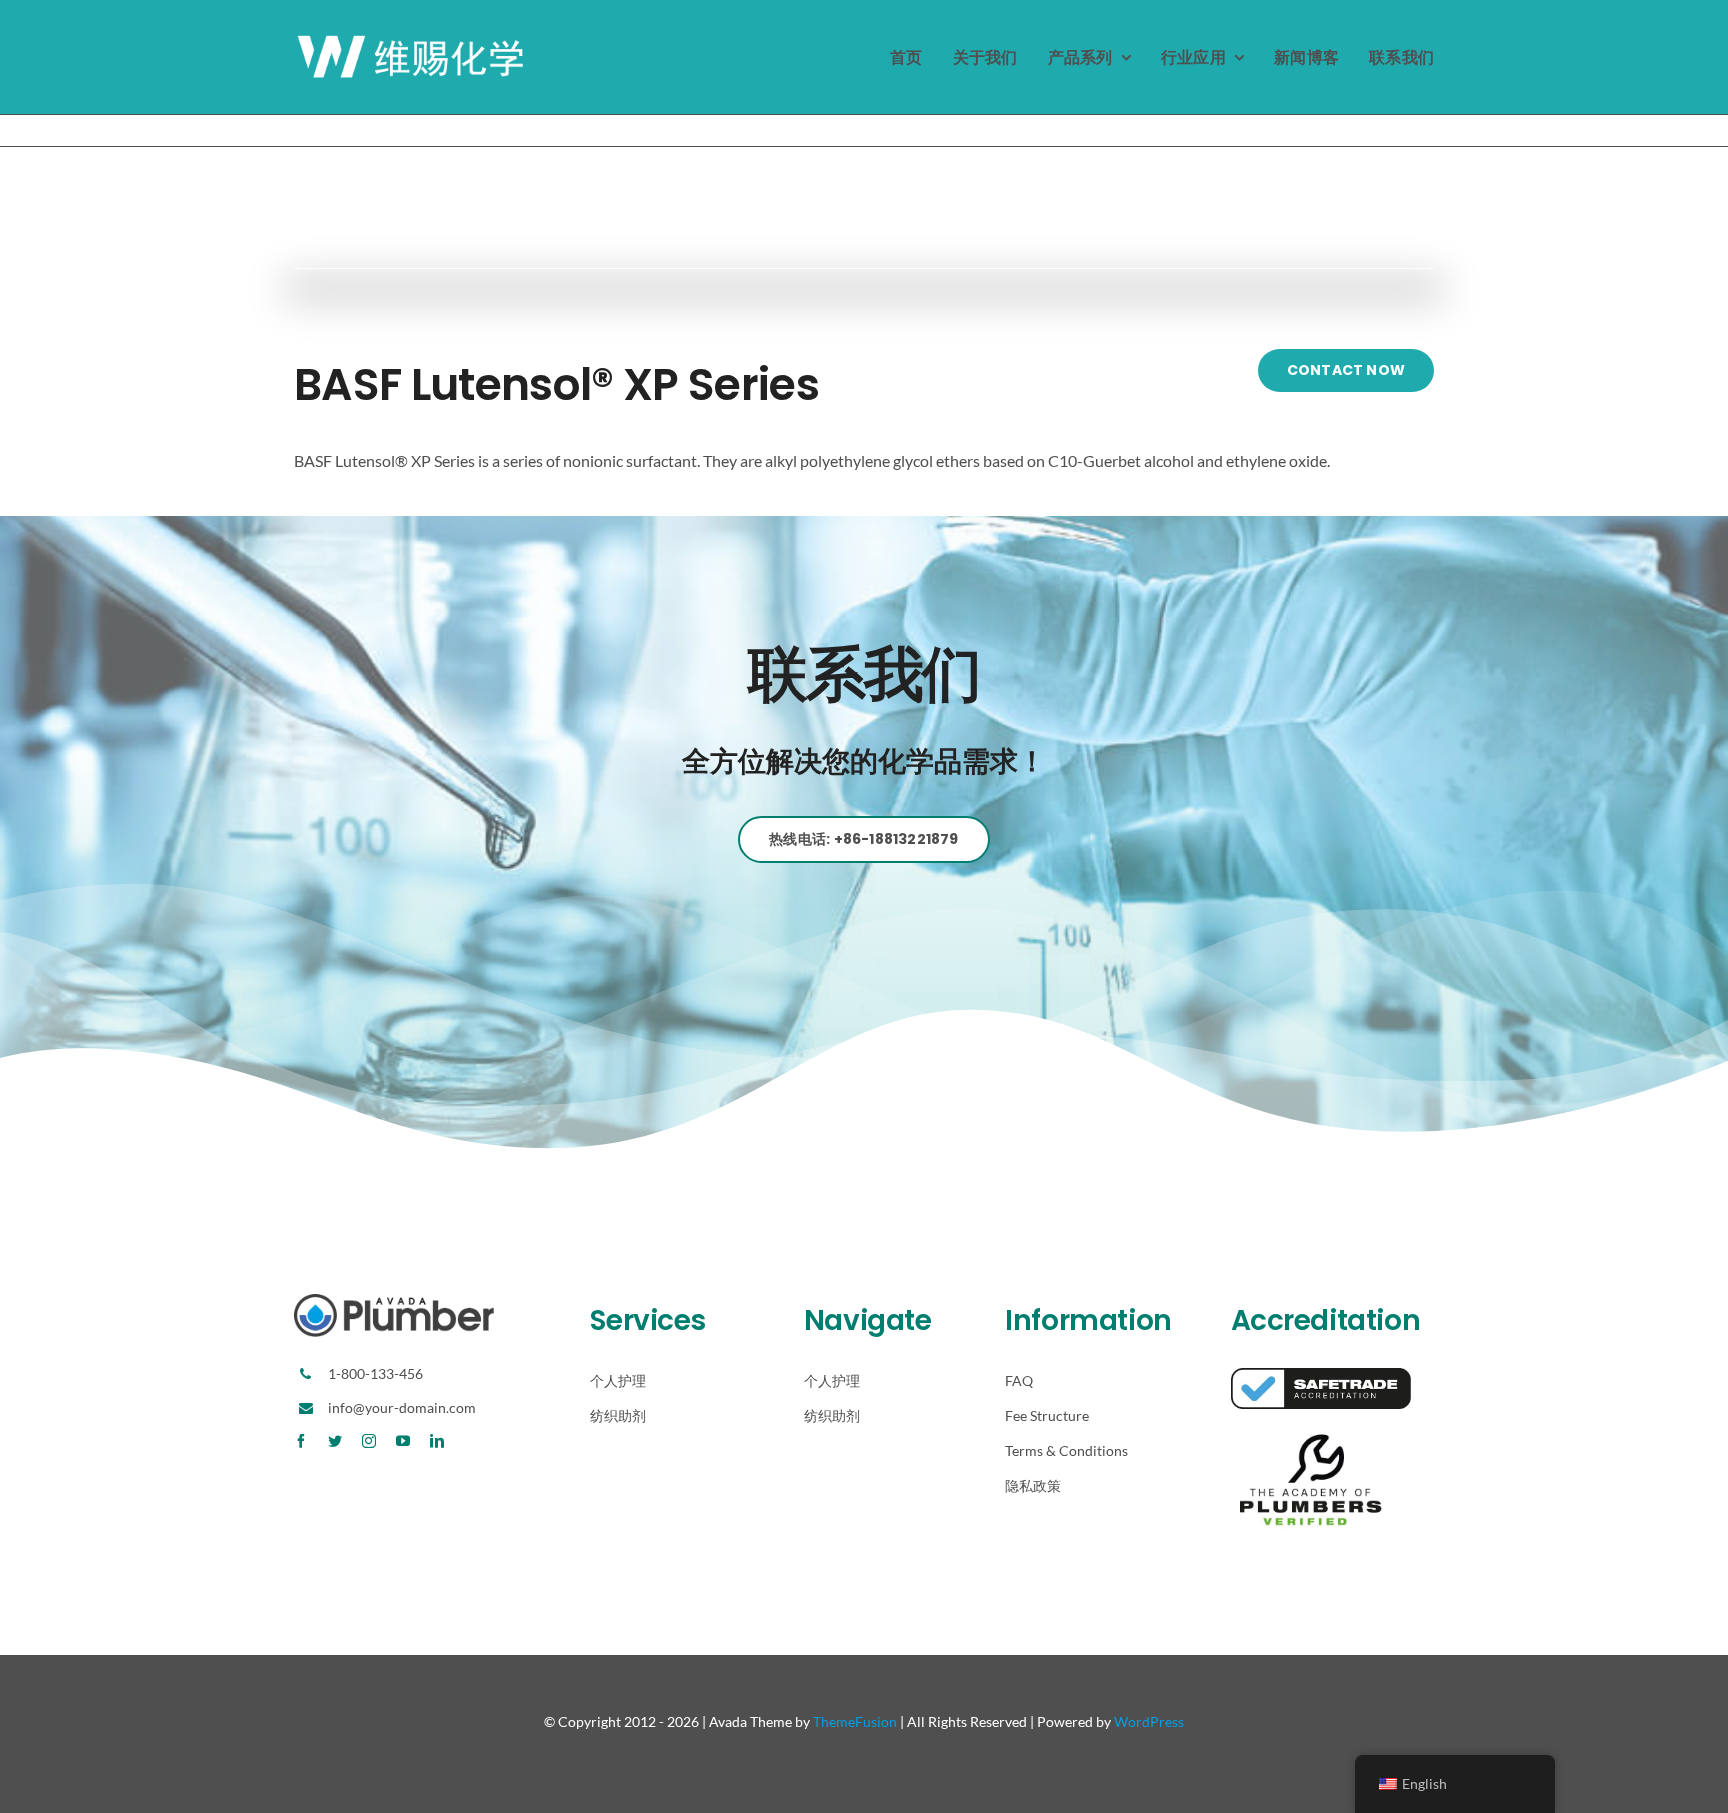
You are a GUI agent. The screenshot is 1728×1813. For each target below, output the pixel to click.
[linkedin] (437, 1441)
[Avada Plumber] (414, 40)
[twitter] (335, 1441)
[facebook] (301, 1441)
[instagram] (369, 1441)
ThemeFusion (855, 1721)
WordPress (1149, 1721)
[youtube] (403, 1441)
